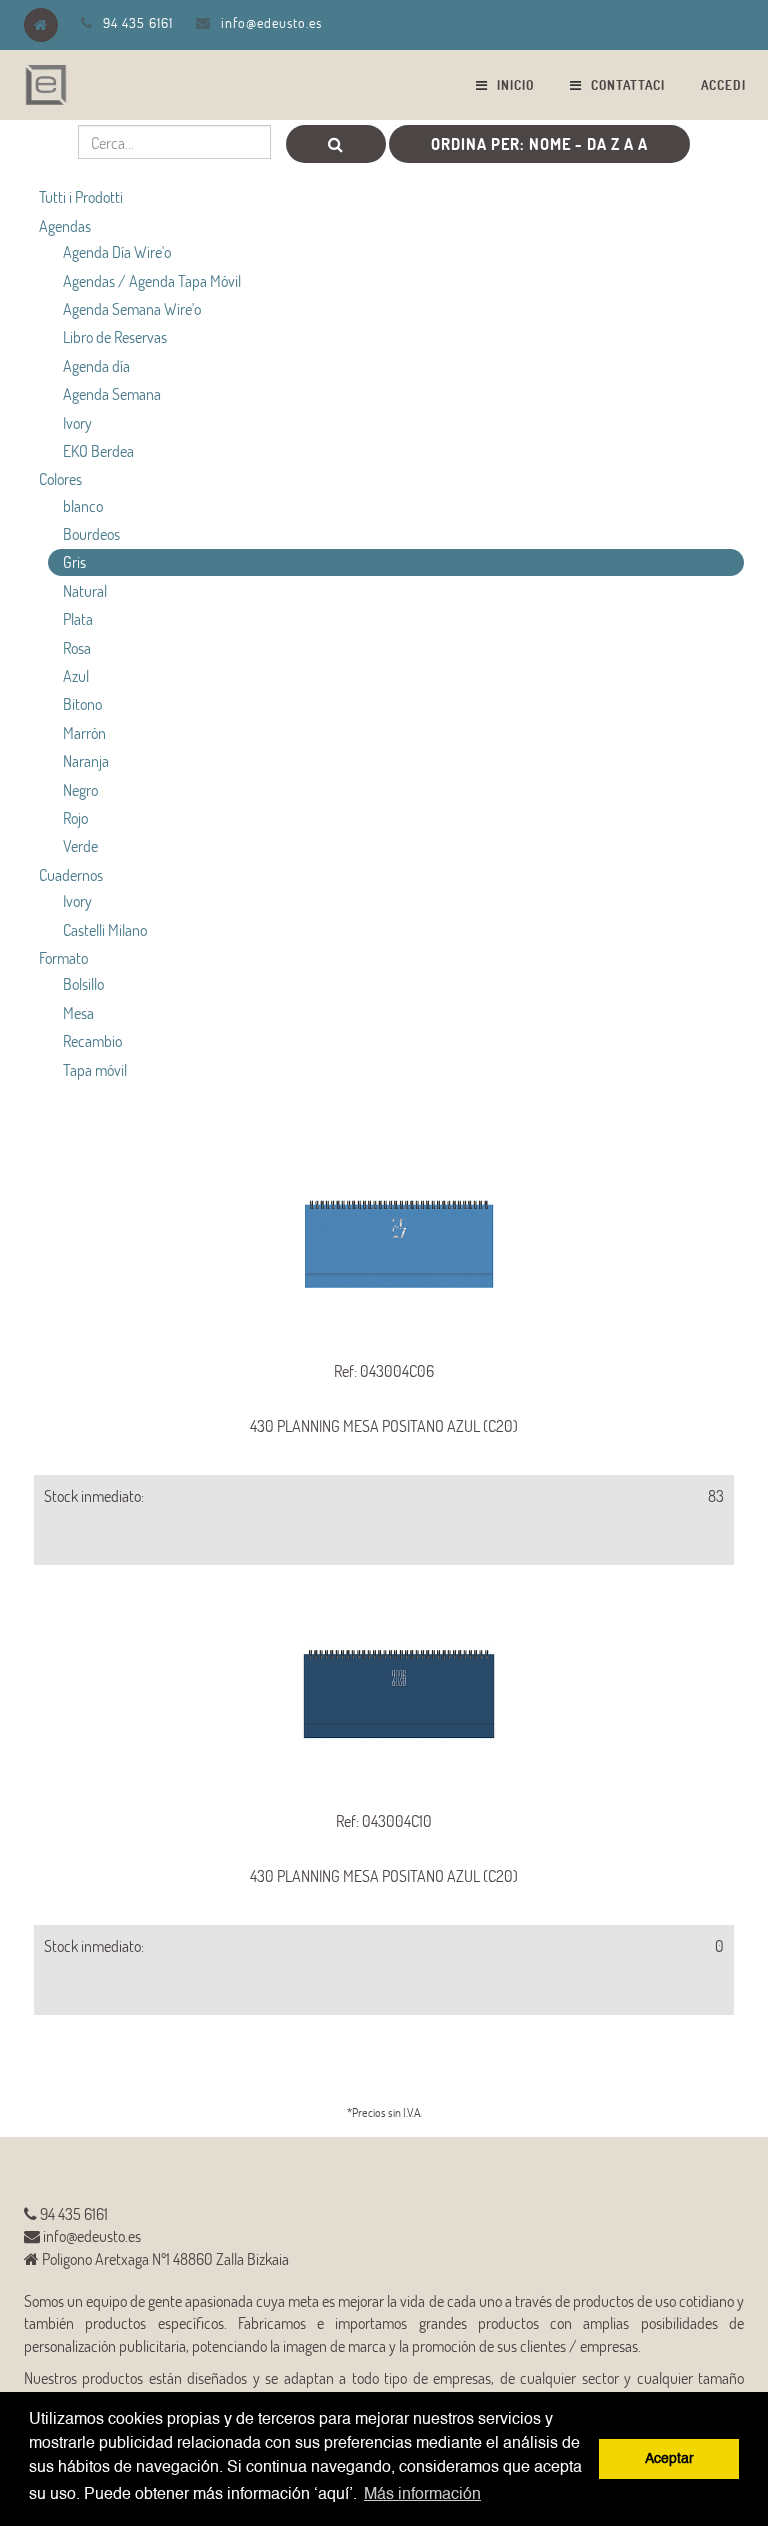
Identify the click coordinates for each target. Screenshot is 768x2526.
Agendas (65, 225)
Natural (85, 590)
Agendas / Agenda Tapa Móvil (152, 280)
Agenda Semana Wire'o (132, 308)
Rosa (77, 647)
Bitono (82, 703)
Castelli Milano (105, 929)
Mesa (78, 1012)
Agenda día (96, 365)
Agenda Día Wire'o (117, 251)
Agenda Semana (112, 393)
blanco (83, 505)
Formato (63, 957)
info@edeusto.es (271, 22)
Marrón (84, 732)
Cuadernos (71, 874)
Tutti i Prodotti (81, 196)
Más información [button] (422, 2495)
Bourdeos (91, 533)
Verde (80, 845)
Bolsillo (83, 983)
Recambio (92, 1040)
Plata (78, 618)
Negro (80, 789)
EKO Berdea (98, 450)
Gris (74, 561)
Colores (60, 478)
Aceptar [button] (669, 2459)
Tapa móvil (95, 1069)
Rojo (75, 817)
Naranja (86, 760)
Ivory (77, 422)
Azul (76, 675)
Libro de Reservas (115, 336)
